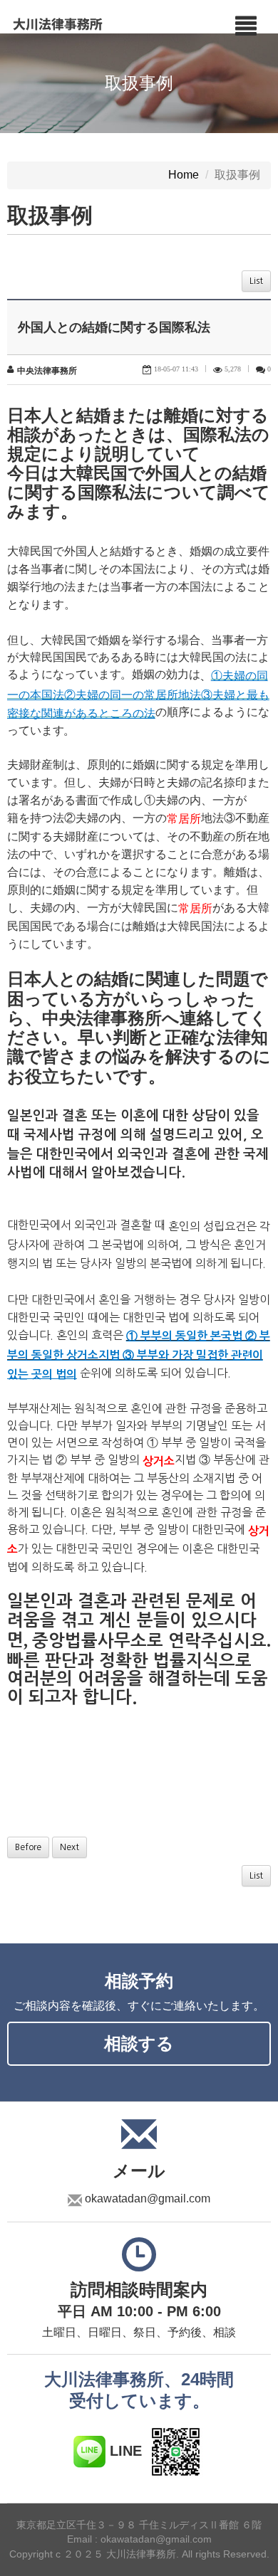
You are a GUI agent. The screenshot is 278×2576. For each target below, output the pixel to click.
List (256, 281)
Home (184, 175)
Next (69, 1847)
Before (28, 1847)
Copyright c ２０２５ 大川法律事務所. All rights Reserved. (139, 2555)
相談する (139, 2043)
